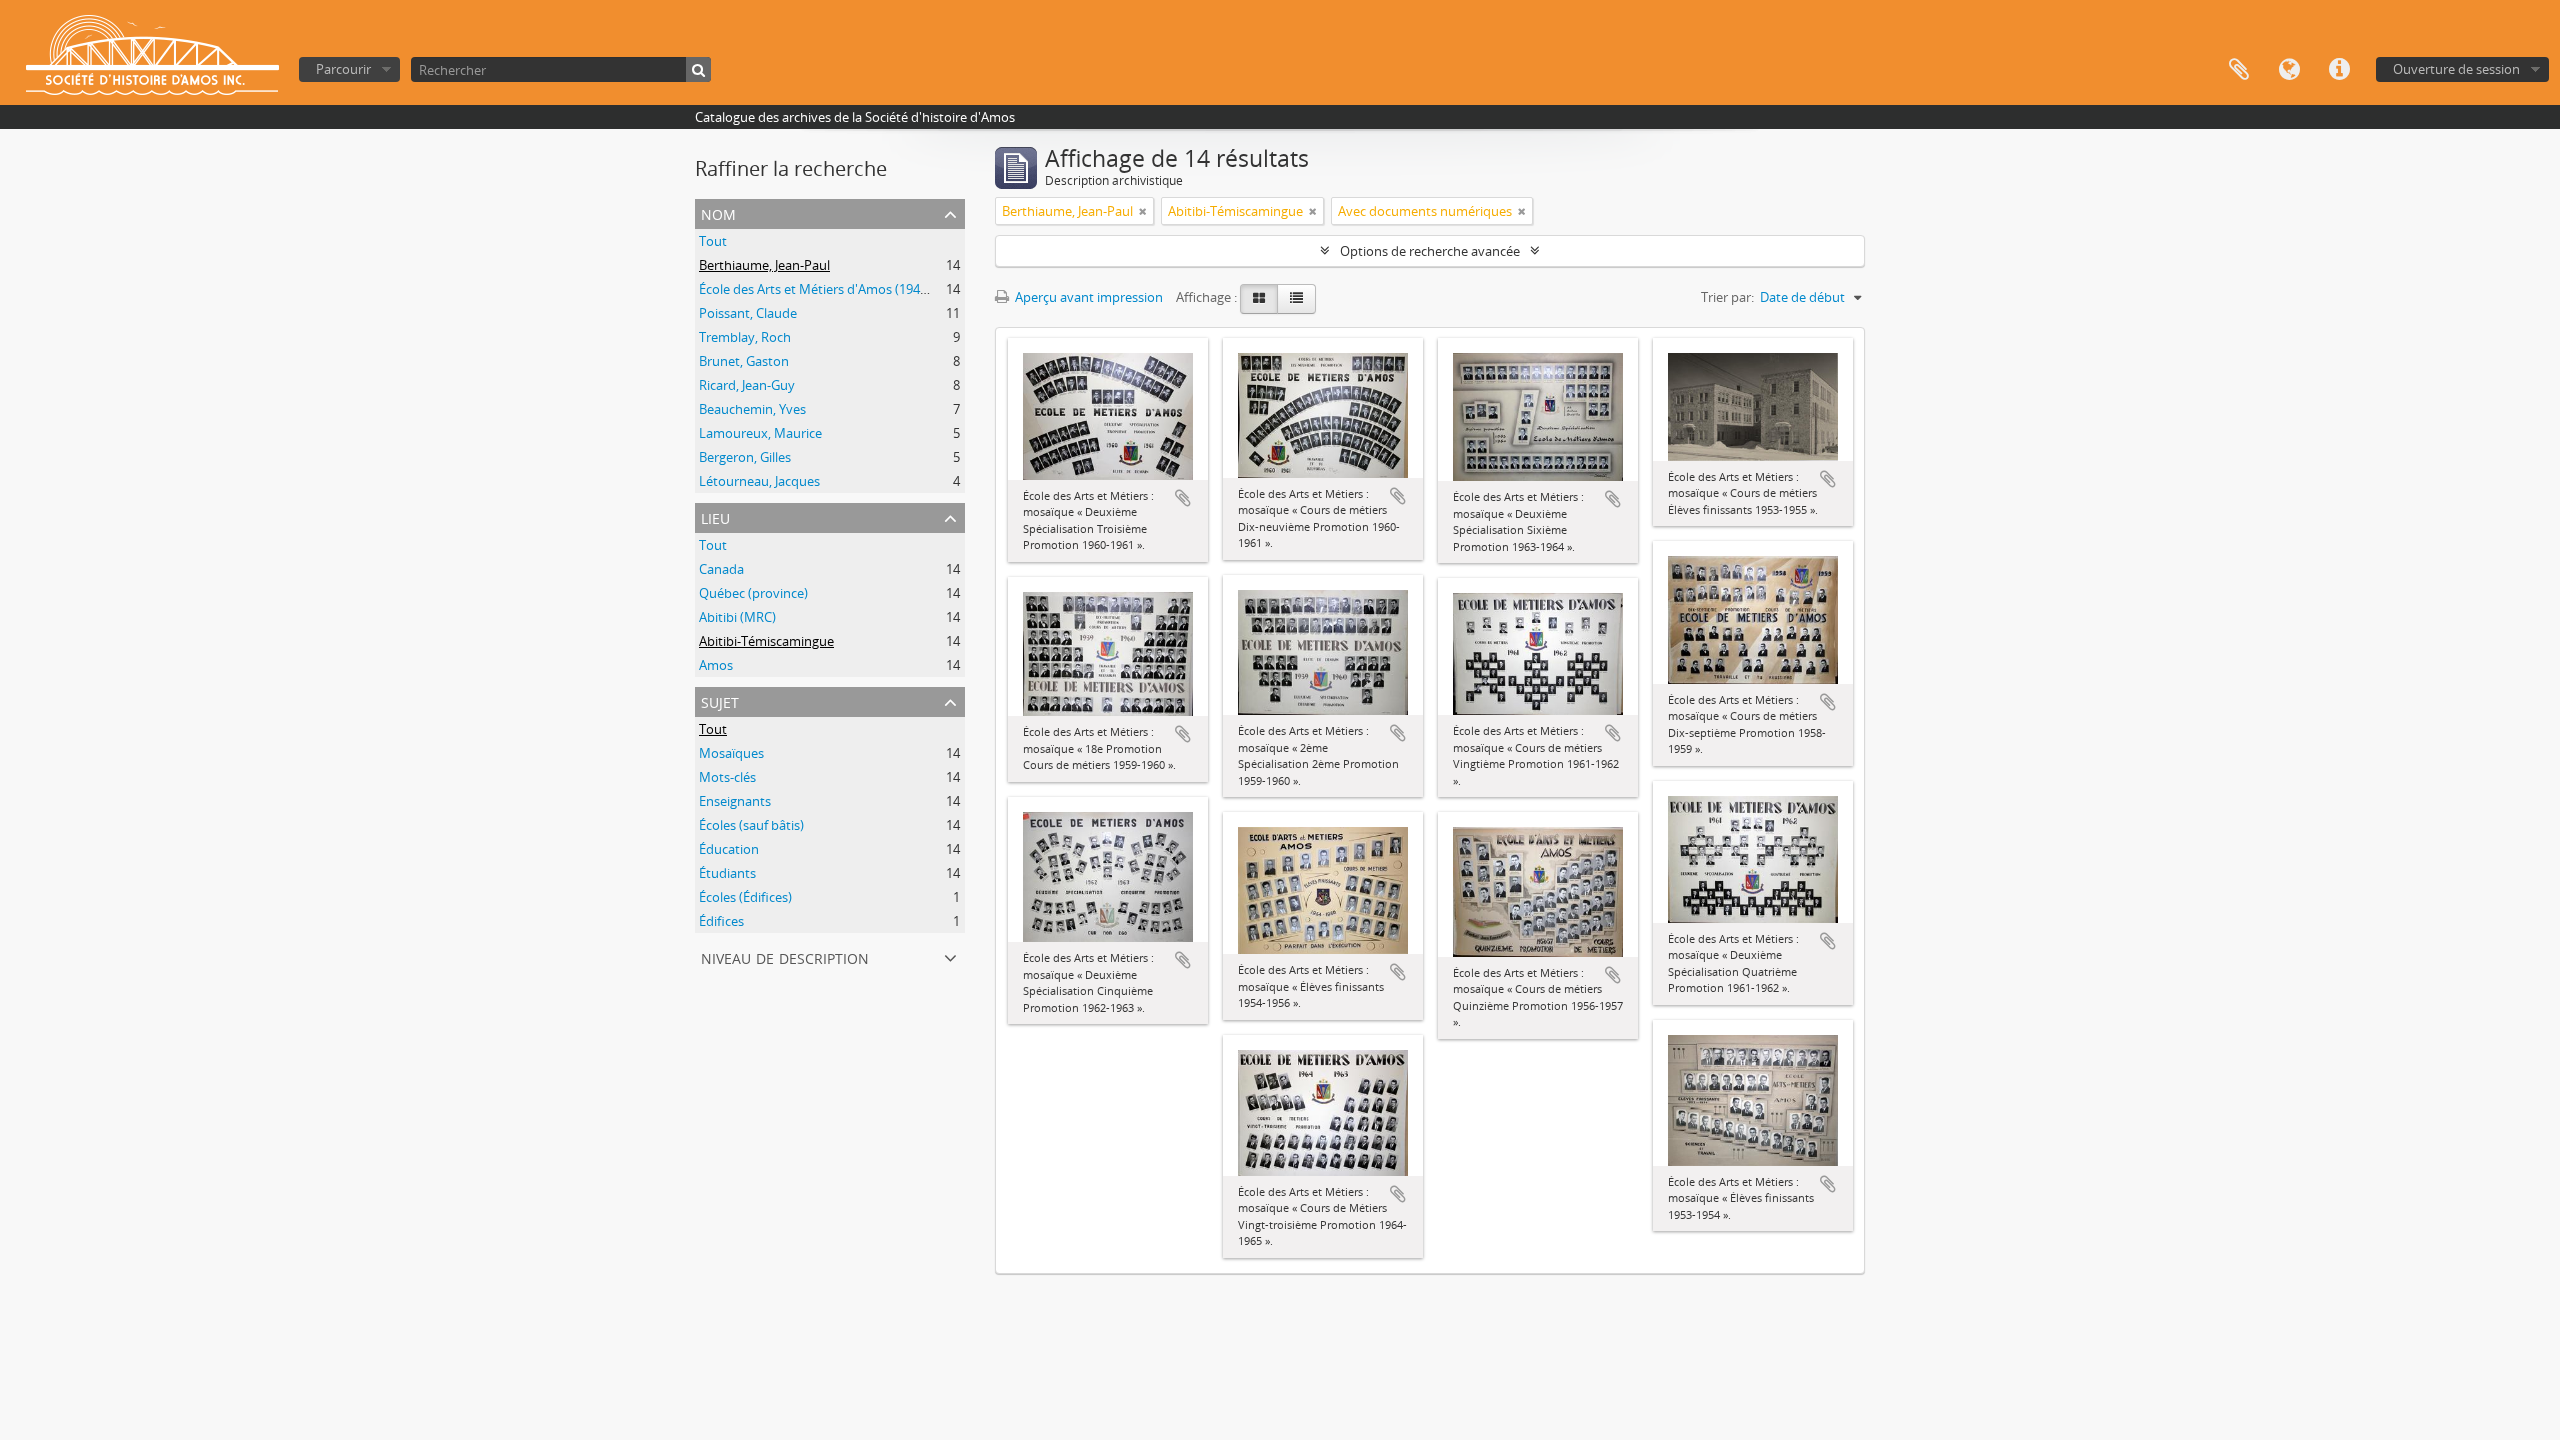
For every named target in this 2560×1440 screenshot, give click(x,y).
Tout (713, 241)
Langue (2289, 70)
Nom (718, 212)
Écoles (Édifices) (745, 897)
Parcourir (343, 69)
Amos (716, 665)
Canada (721, 569)
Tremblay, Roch (745, 337)
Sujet (720, 700)
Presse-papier (2239, 70)
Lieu (715, 516)
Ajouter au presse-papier (1183, 498)
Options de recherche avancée (1430, 251)
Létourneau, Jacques (759, 481)
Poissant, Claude (748, 313)
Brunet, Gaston (744, 361)
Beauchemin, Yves (752, 409)
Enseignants (735, 801)
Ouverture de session (2456, 69)
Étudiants (727, 873)
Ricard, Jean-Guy (747, 385)
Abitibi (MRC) (737, 617)
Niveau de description (785, 956)
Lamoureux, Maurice (760, 433)
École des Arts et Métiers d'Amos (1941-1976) (831, 289)
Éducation (729, 849)
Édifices (721, 921)
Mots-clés (727, 777)
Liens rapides (2339, 70)
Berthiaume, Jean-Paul (764, 265)
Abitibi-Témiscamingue (766, 641)
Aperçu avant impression (1087, 297)
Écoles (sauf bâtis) (751, 825)
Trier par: (1727, 297)
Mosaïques (731, 753)
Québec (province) (753, 593)
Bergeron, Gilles (745, 457)
